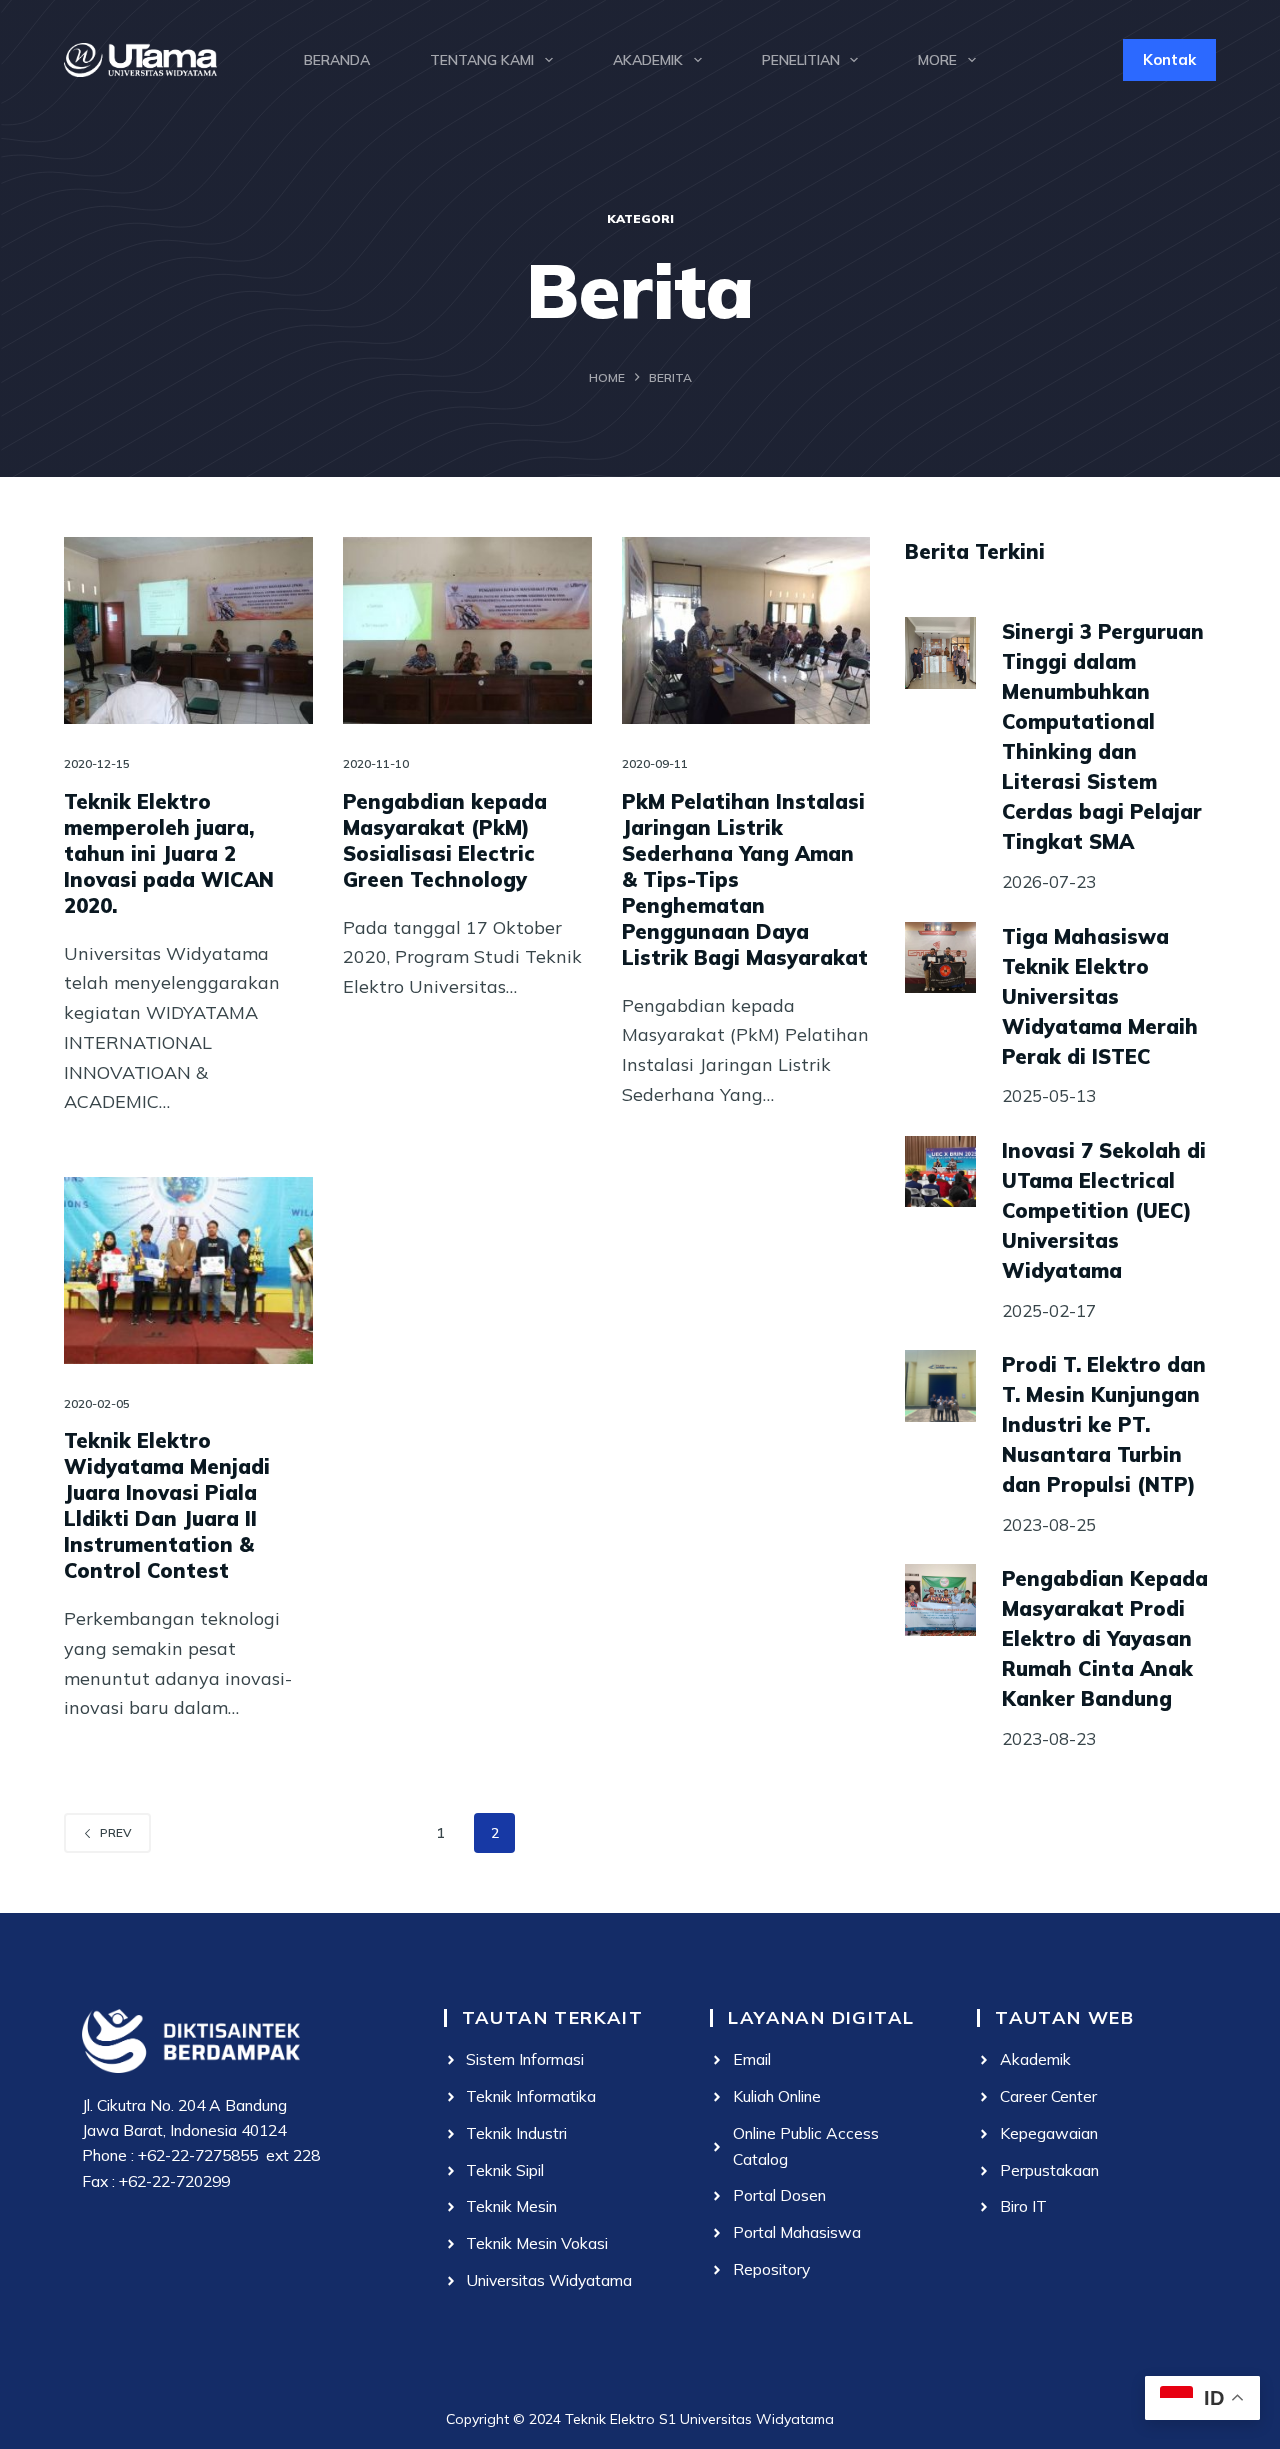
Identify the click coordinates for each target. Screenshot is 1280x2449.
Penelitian (801, 60)
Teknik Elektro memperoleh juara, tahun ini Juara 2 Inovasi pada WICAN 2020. (169, 853)
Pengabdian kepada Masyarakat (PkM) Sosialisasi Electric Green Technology (445, 840)
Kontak (1169, 59)
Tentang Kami (482, 60)
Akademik (648, 60)
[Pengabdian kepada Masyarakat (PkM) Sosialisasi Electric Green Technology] (467, 630)
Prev (116, 1832)
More (937, 60)
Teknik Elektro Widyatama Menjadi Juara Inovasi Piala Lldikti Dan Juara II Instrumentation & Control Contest (167, 1505)
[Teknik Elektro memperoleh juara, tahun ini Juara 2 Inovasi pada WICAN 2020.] (188, 630)
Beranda (337, 60)
